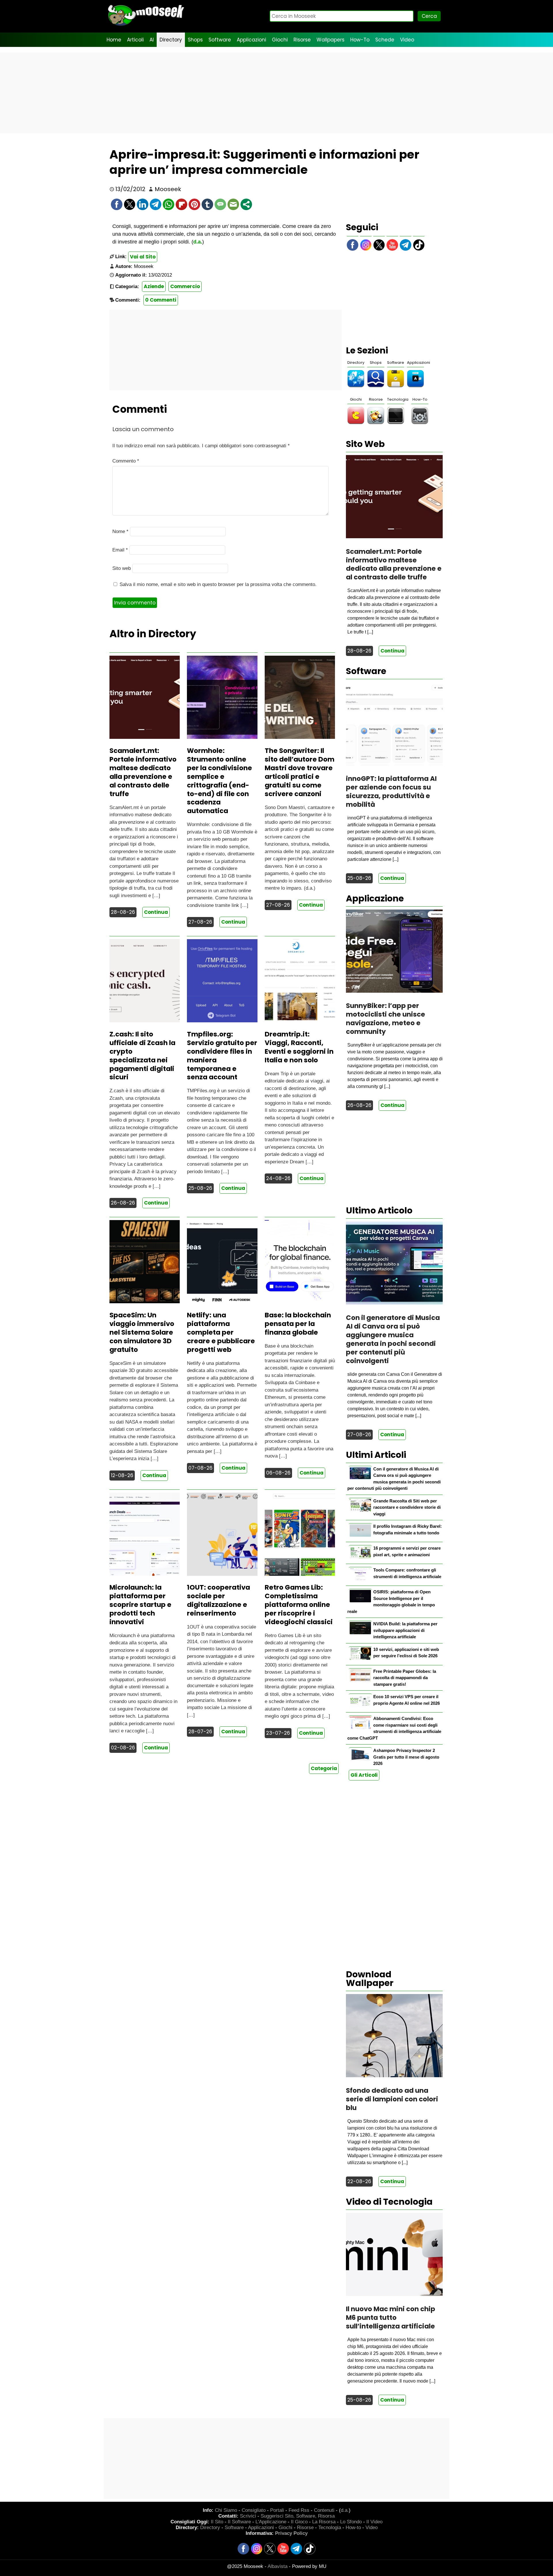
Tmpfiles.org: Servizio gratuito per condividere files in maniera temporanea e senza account (222, 1056)
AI (152, 40)
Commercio (185, 286)
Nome (120, 531)
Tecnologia (398, 399)
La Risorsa (324, 2522)
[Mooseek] (145, 26)
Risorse (302, 40)
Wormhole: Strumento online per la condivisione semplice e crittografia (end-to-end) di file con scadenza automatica (219, 781)
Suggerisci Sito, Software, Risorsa (298, 2516)
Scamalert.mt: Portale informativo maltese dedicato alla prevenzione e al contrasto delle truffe (143, 772)
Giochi (280, 40)
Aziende (154, 286)
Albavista (278, 2566)
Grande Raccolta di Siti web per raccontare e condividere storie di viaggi (407, 1507)
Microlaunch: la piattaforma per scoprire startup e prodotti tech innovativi (140, 1605)
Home (114, 40)
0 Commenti (161, 300)
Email (120, 550)
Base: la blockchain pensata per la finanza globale (298, 1324)
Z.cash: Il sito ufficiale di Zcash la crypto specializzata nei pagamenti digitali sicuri (142, 1056)
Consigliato (254, 2510)
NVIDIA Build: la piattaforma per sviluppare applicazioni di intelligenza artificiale (405, 1630)
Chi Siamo (226, 2510)
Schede (385, 40)
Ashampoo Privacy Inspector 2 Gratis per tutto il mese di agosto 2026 (406, 1757)
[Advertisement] (276, 93)
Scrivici (248, 2516)
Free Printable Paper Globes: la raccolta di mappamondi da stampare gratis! (405, 1678)
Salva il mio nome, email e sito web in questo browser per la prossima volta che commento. (218, 584)
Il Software (239, 2522)
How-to (353, 2528)
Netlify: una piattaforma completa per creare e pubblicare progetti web (221, 1332)
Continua (156, 912)
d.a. (198, 242)
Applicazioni (251, 40)
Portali (277, 2510)
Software (220, 40)
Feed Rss (299, 2510)
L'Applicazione (271, 2522)
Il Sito (217, 2522)
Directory (171, 40)
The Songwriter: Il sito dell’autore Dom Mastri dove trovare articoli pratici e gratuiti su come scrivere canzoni (300, 772)
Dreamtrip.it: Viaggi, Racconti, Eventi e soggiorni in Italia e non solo (299, 1047)
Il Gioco (299, 2522)
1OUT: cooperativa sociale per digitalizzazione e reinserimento (218, 1600)
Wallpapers (331, 40)
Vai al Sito (143, 257)
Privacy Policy (291, 2533)
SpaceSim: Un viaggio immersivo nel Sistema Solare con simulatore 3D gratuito (142, 1332)
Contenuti (324, 2510)
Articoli (135, 40)
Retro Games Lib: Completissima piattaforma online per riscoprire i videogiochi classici (299, 1605)
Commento (126, 461)
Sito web (122, 568)
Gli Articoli (364, 1775)
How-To (360, 40)
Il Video (374, 2522)
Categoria (324, 1768)
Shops (195, 40)
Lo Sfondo (351, 2522)
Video (407, 40)
